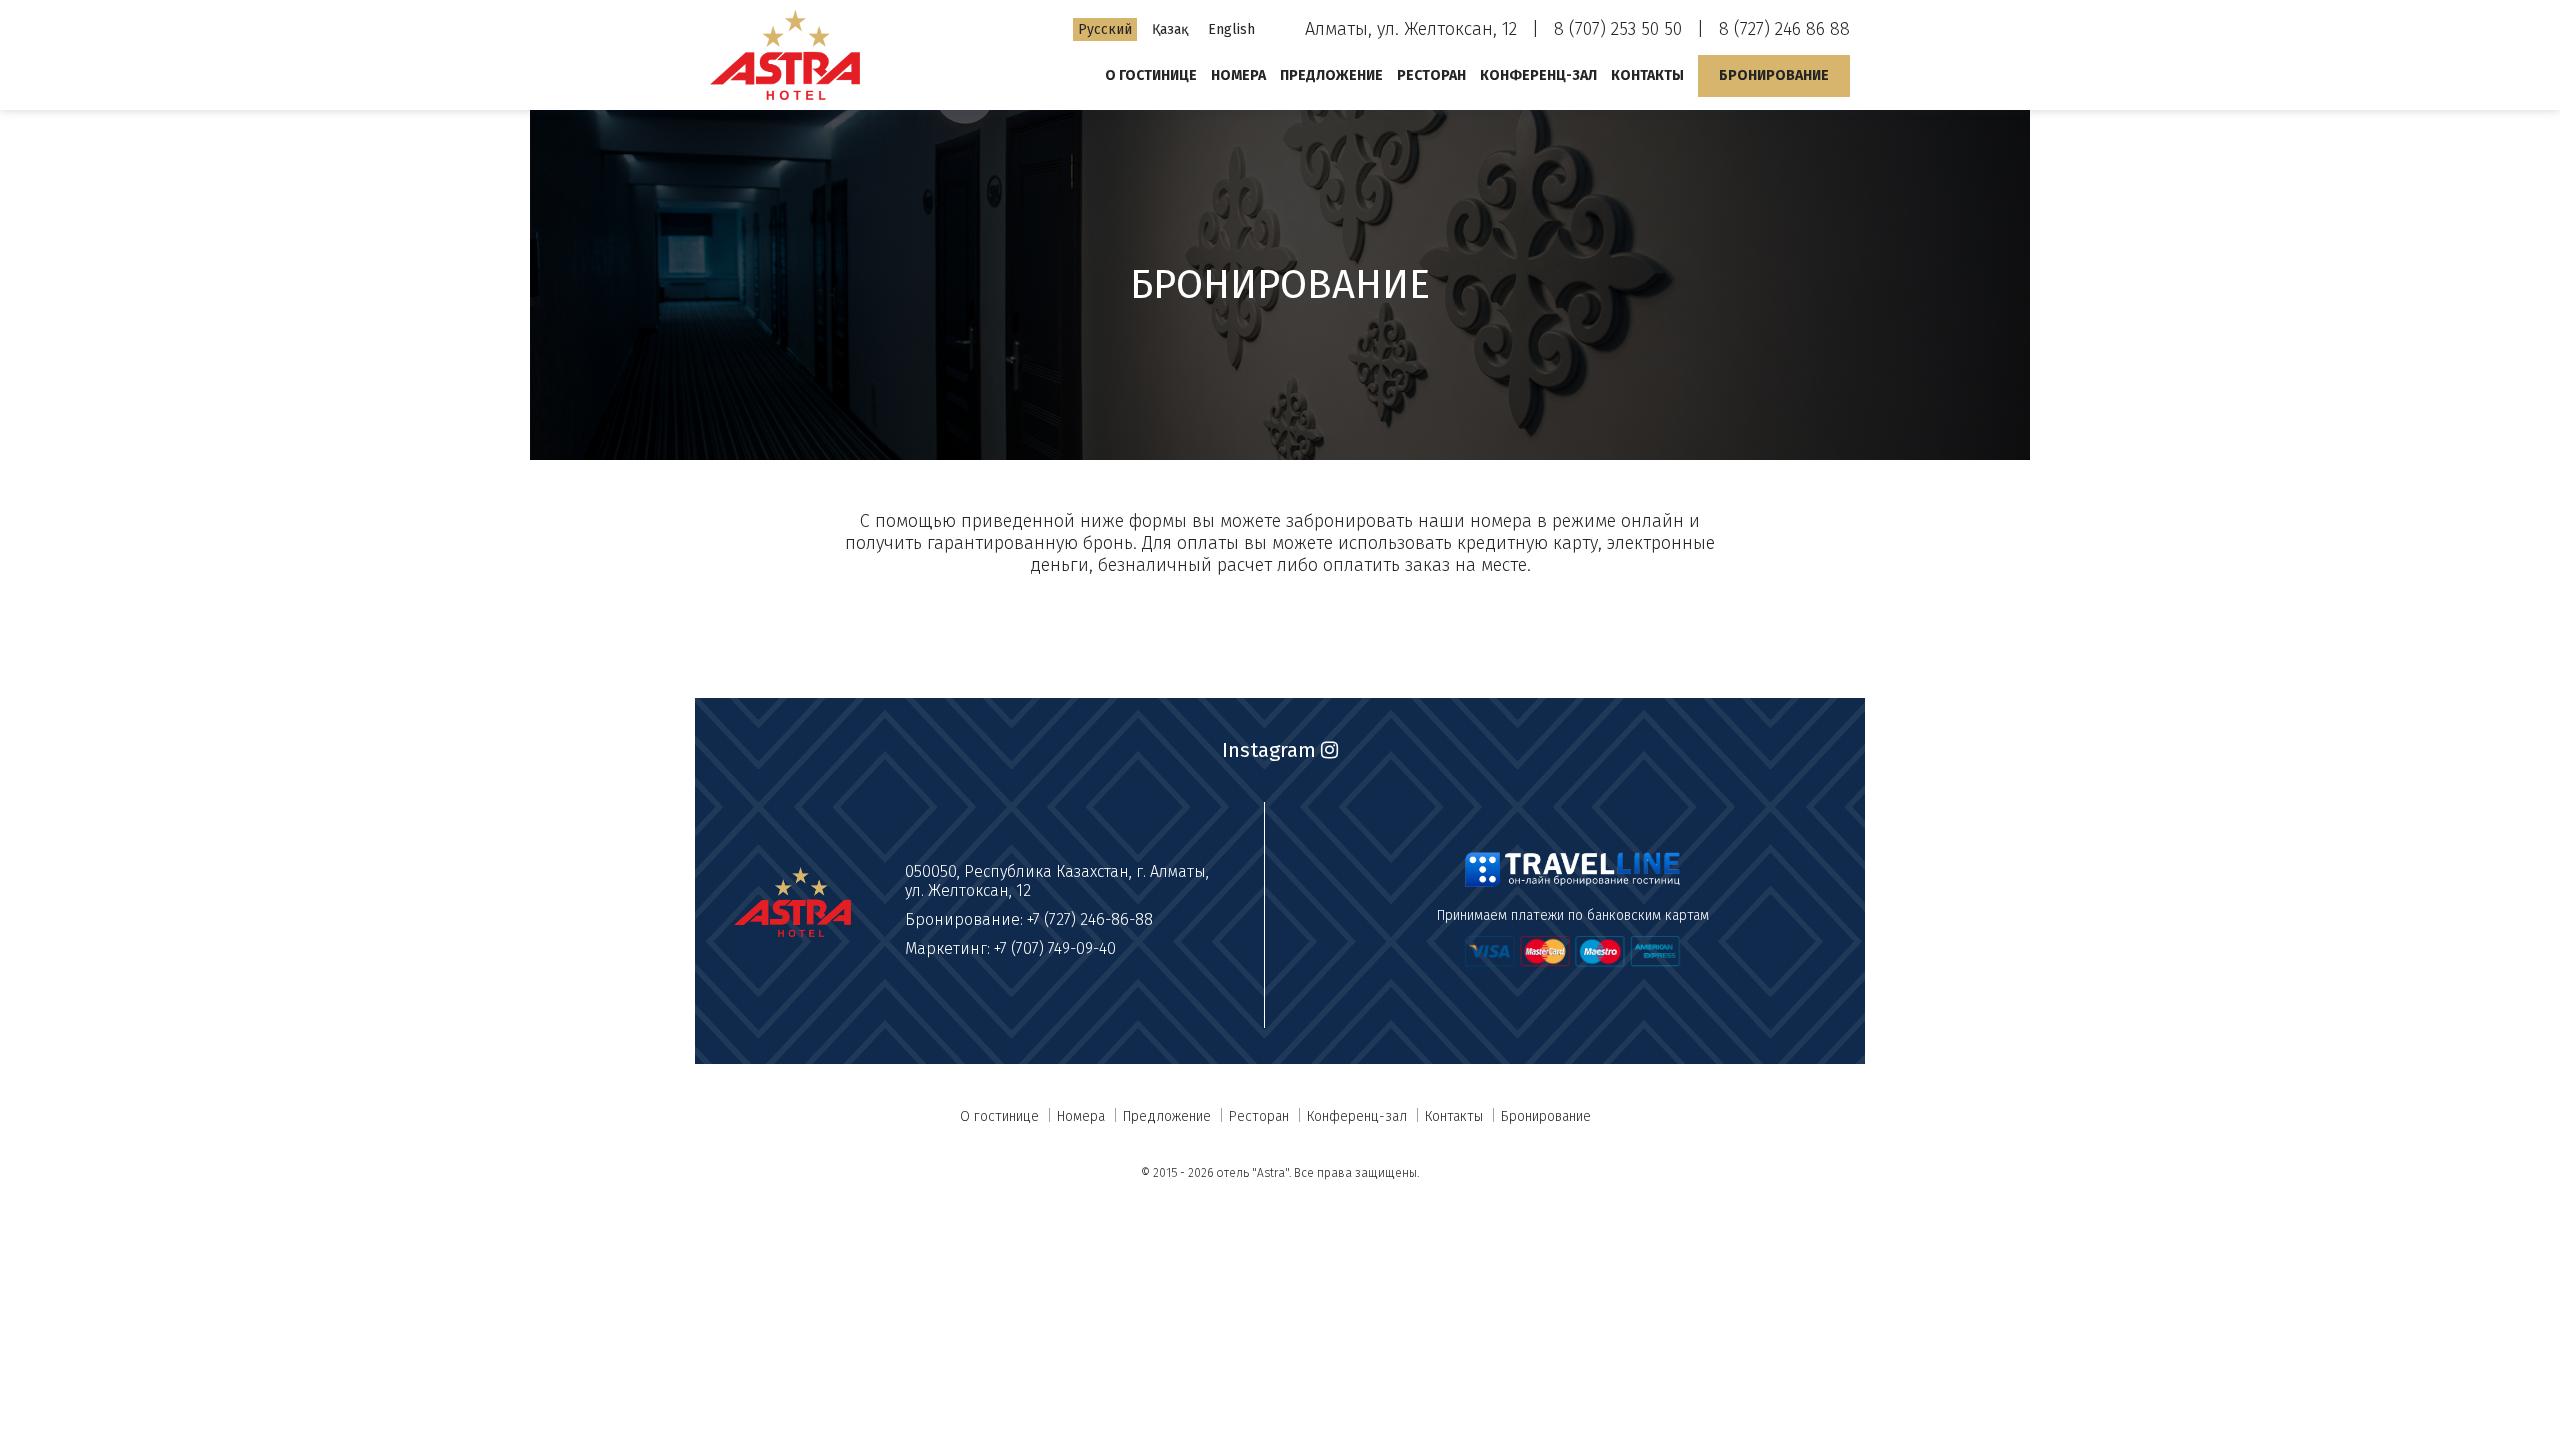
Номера (1238, 75)
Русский (1105, 29)
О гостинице (1151, 75)
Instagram (1271, 750)
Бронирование (1774, 75)
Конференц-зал (1538, 75)
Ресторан (1431, 75)
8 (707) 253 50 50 (1618, 29)
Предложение (1331, 75)
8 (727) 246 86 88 (1784, 29)
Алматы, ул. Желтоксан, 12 (1411, 29)
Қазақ (1170, 29)
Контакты (1647, 75)
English (1231, 29)
